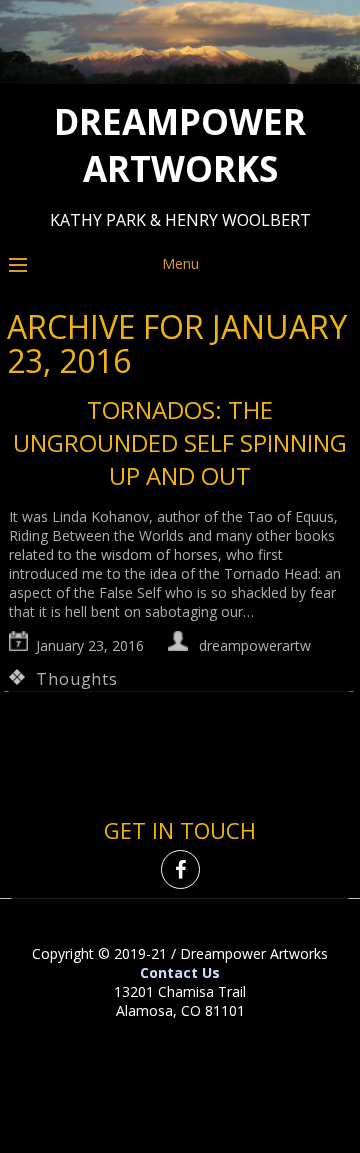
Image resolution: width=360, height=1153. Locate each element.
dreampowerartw (255, 645)
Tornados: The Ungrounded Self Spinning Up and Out (180, 442)
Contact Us (180, 972)
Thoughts (76, 679)
